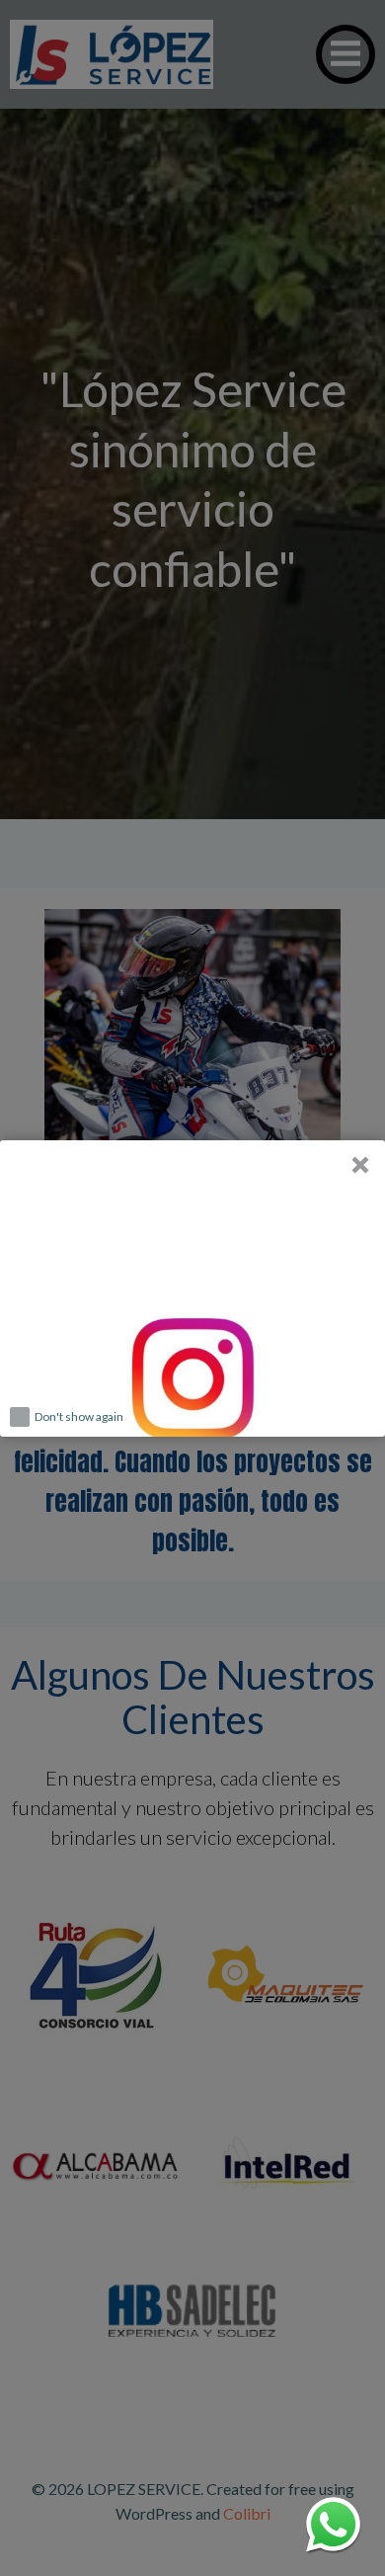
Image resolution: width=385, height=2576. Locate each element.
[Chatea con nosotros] (333, 2524)
